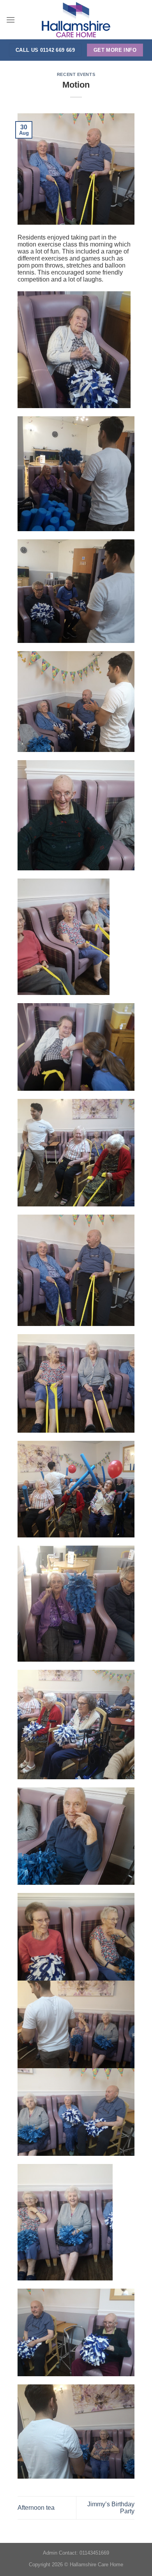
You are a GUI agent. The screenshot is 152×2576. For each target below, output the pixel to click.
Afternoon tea (36, 2508)
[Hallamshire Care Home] (76, 20)
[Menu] (11, 20)
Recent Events (76, 74)
